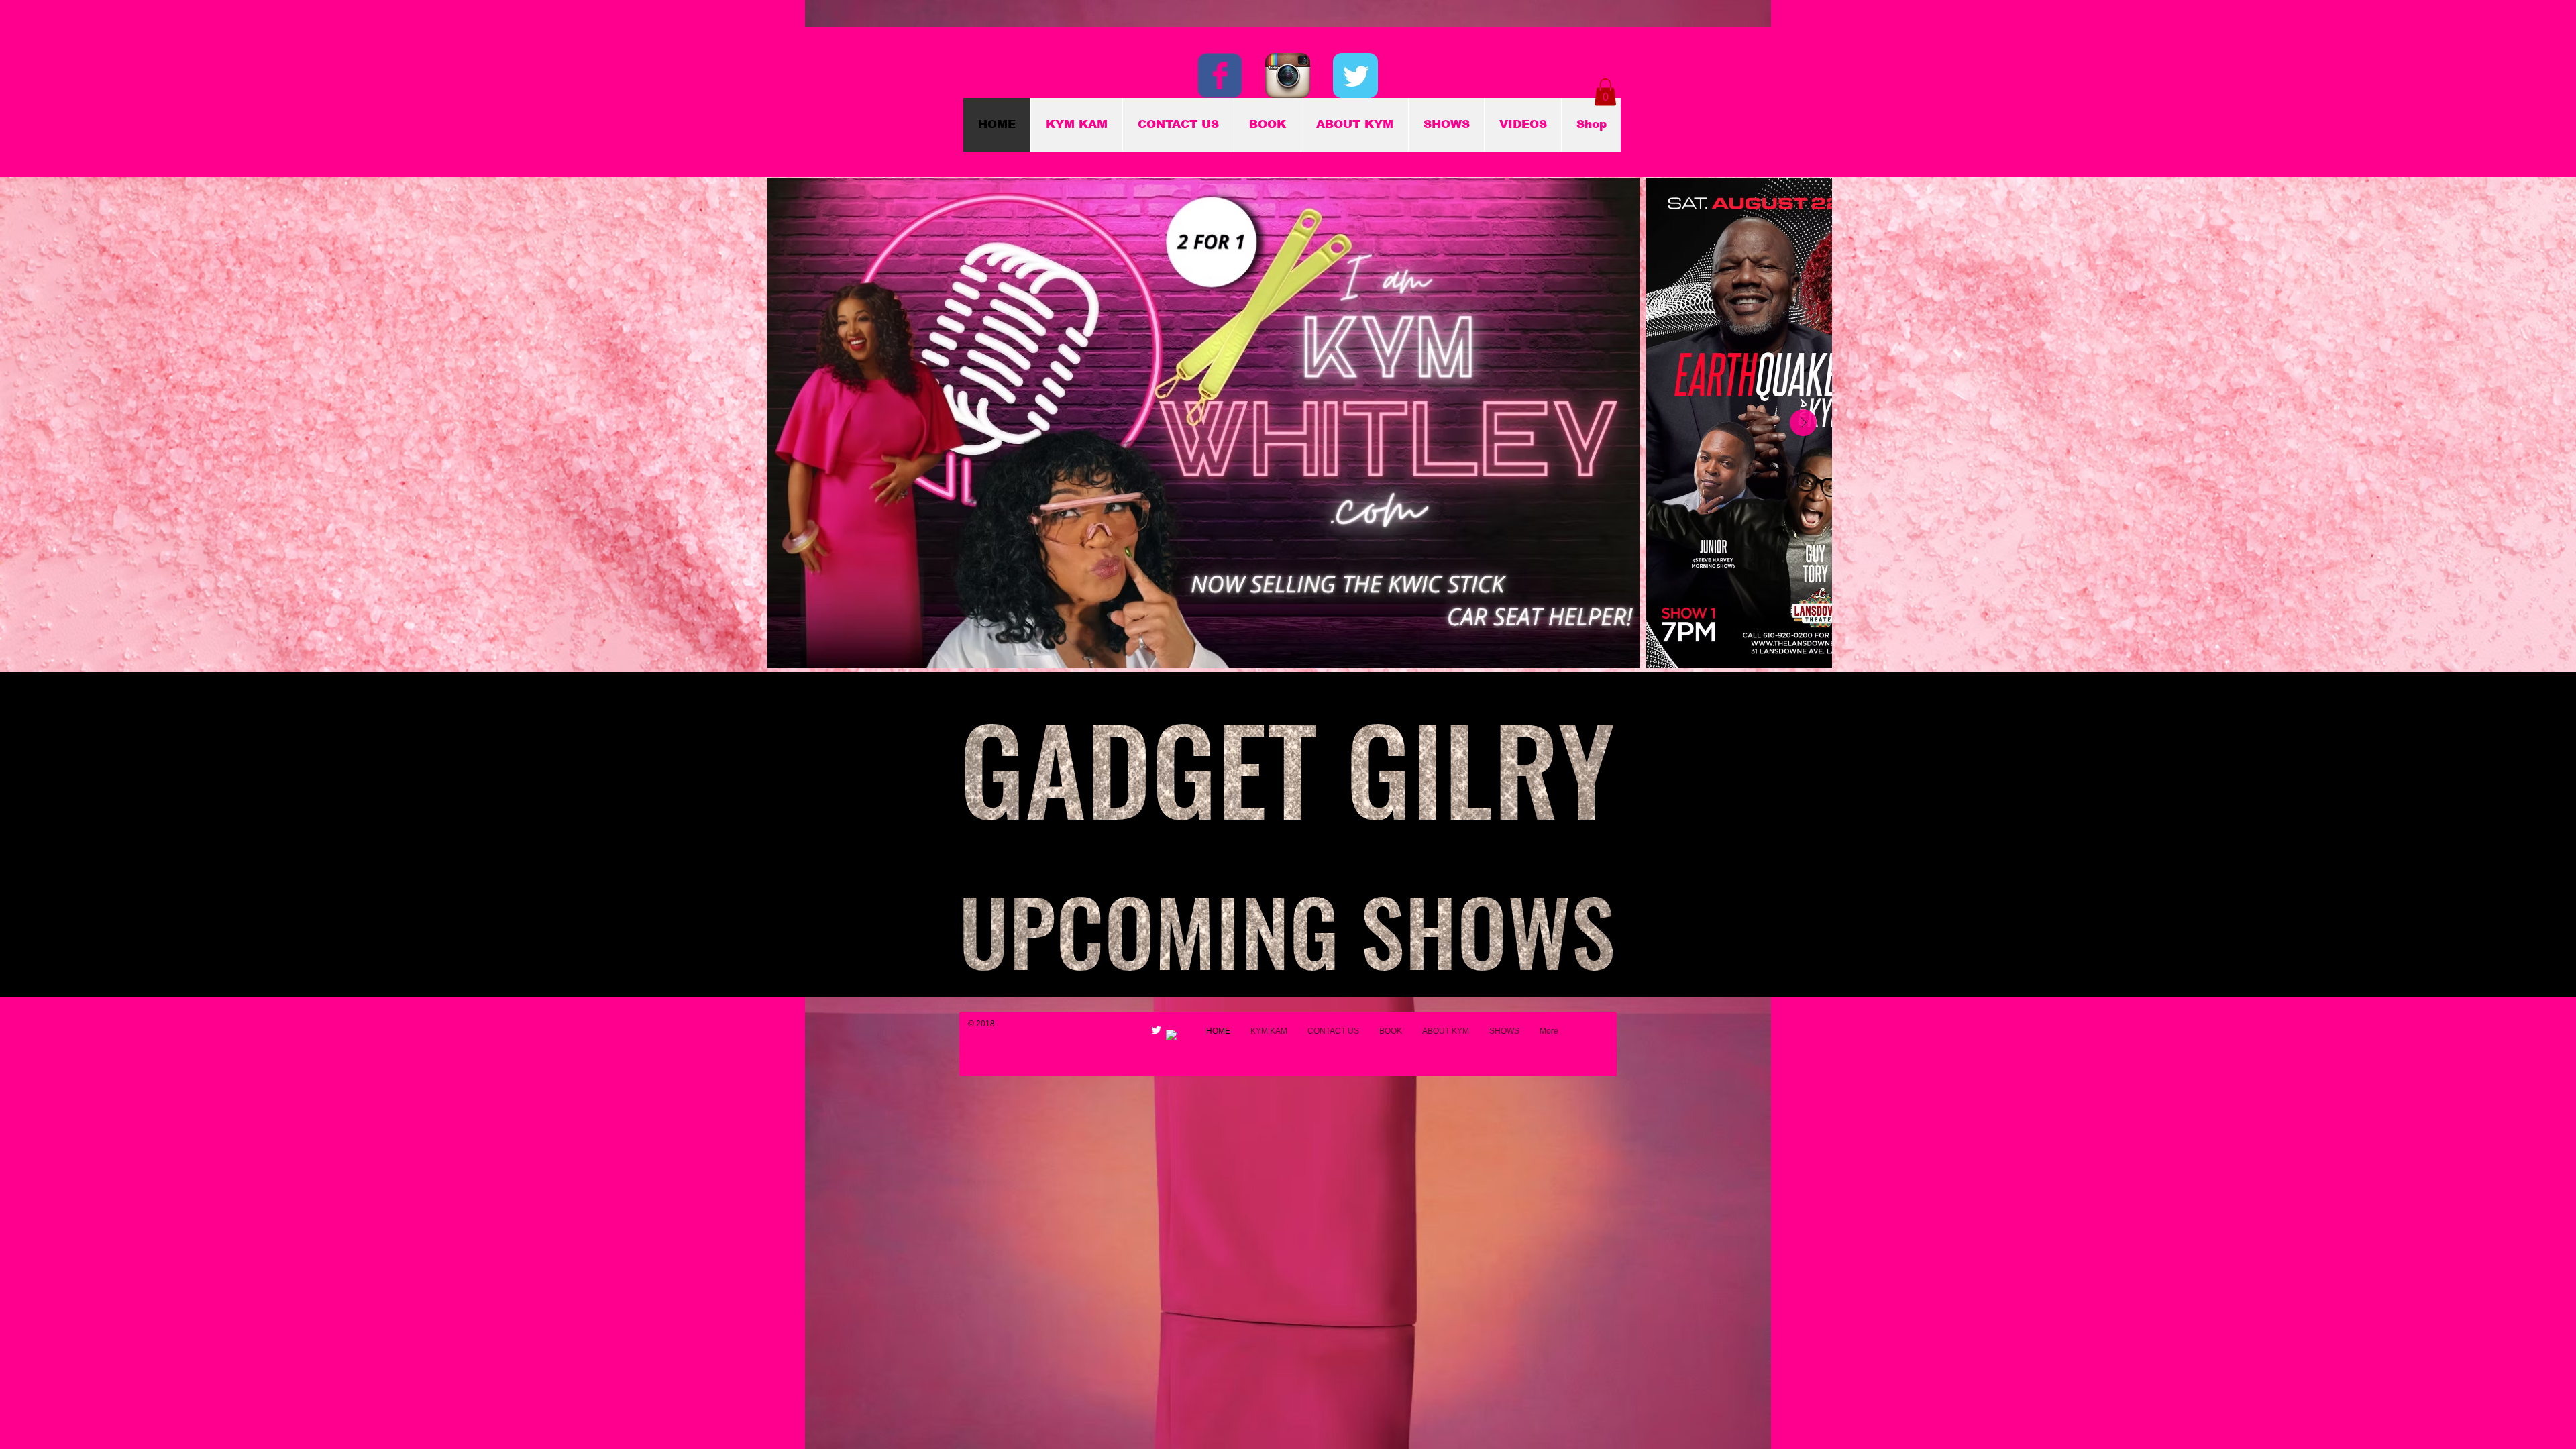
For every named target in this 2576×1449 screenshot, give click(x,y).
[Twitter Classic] (1355, 75)
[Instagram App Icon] (1288, 75)
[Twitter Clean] (1156, 1030)
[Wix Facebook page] (1220, 75)
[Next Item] (1803, 423)
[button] (1605, 92)
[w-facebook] (1172, 1035)
